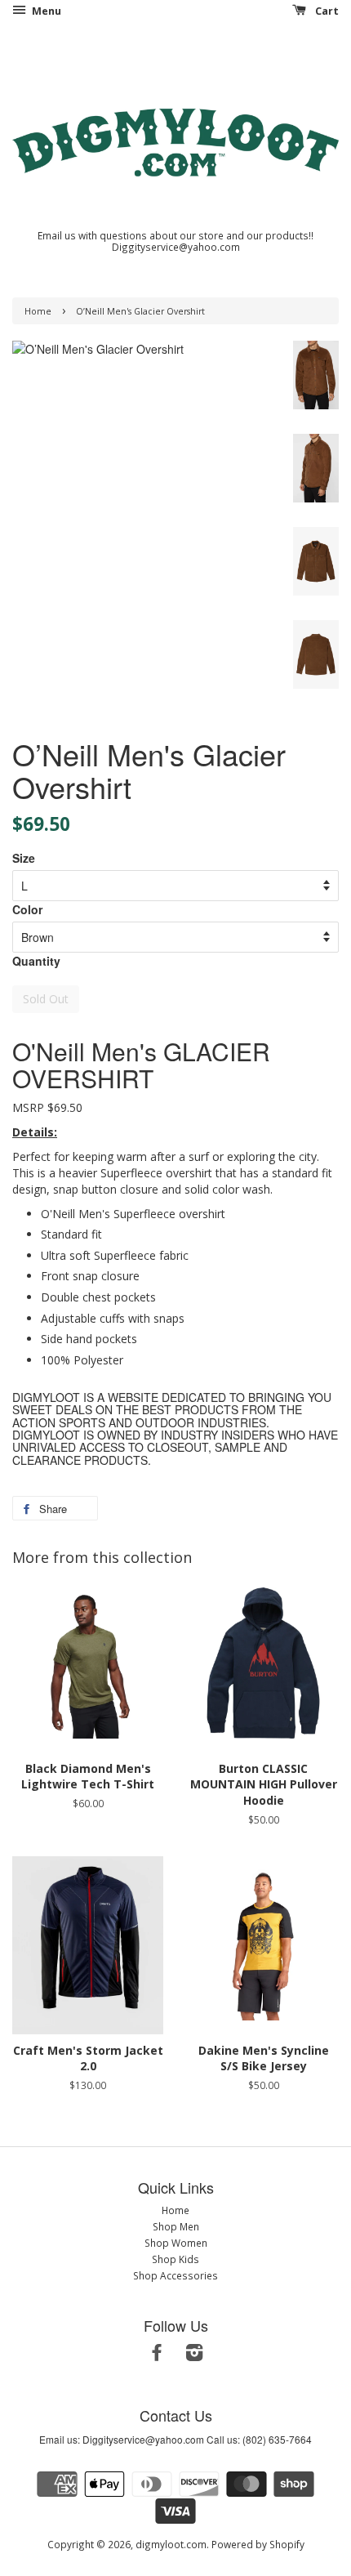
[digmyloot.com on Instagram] (194, 2355)
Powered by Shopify (258, 2544)
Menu (45, 11)
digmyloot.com (171, 2544)
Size (24, 858)
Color (27, 909)
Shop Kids (175, 2259)
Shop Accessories (175, 2275)
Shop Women (176, 2243)
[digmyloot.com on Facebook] (157, 2355)
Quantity (36, 961)
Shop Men (176, 2226)
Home (38, 311)
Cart (326, 11)
